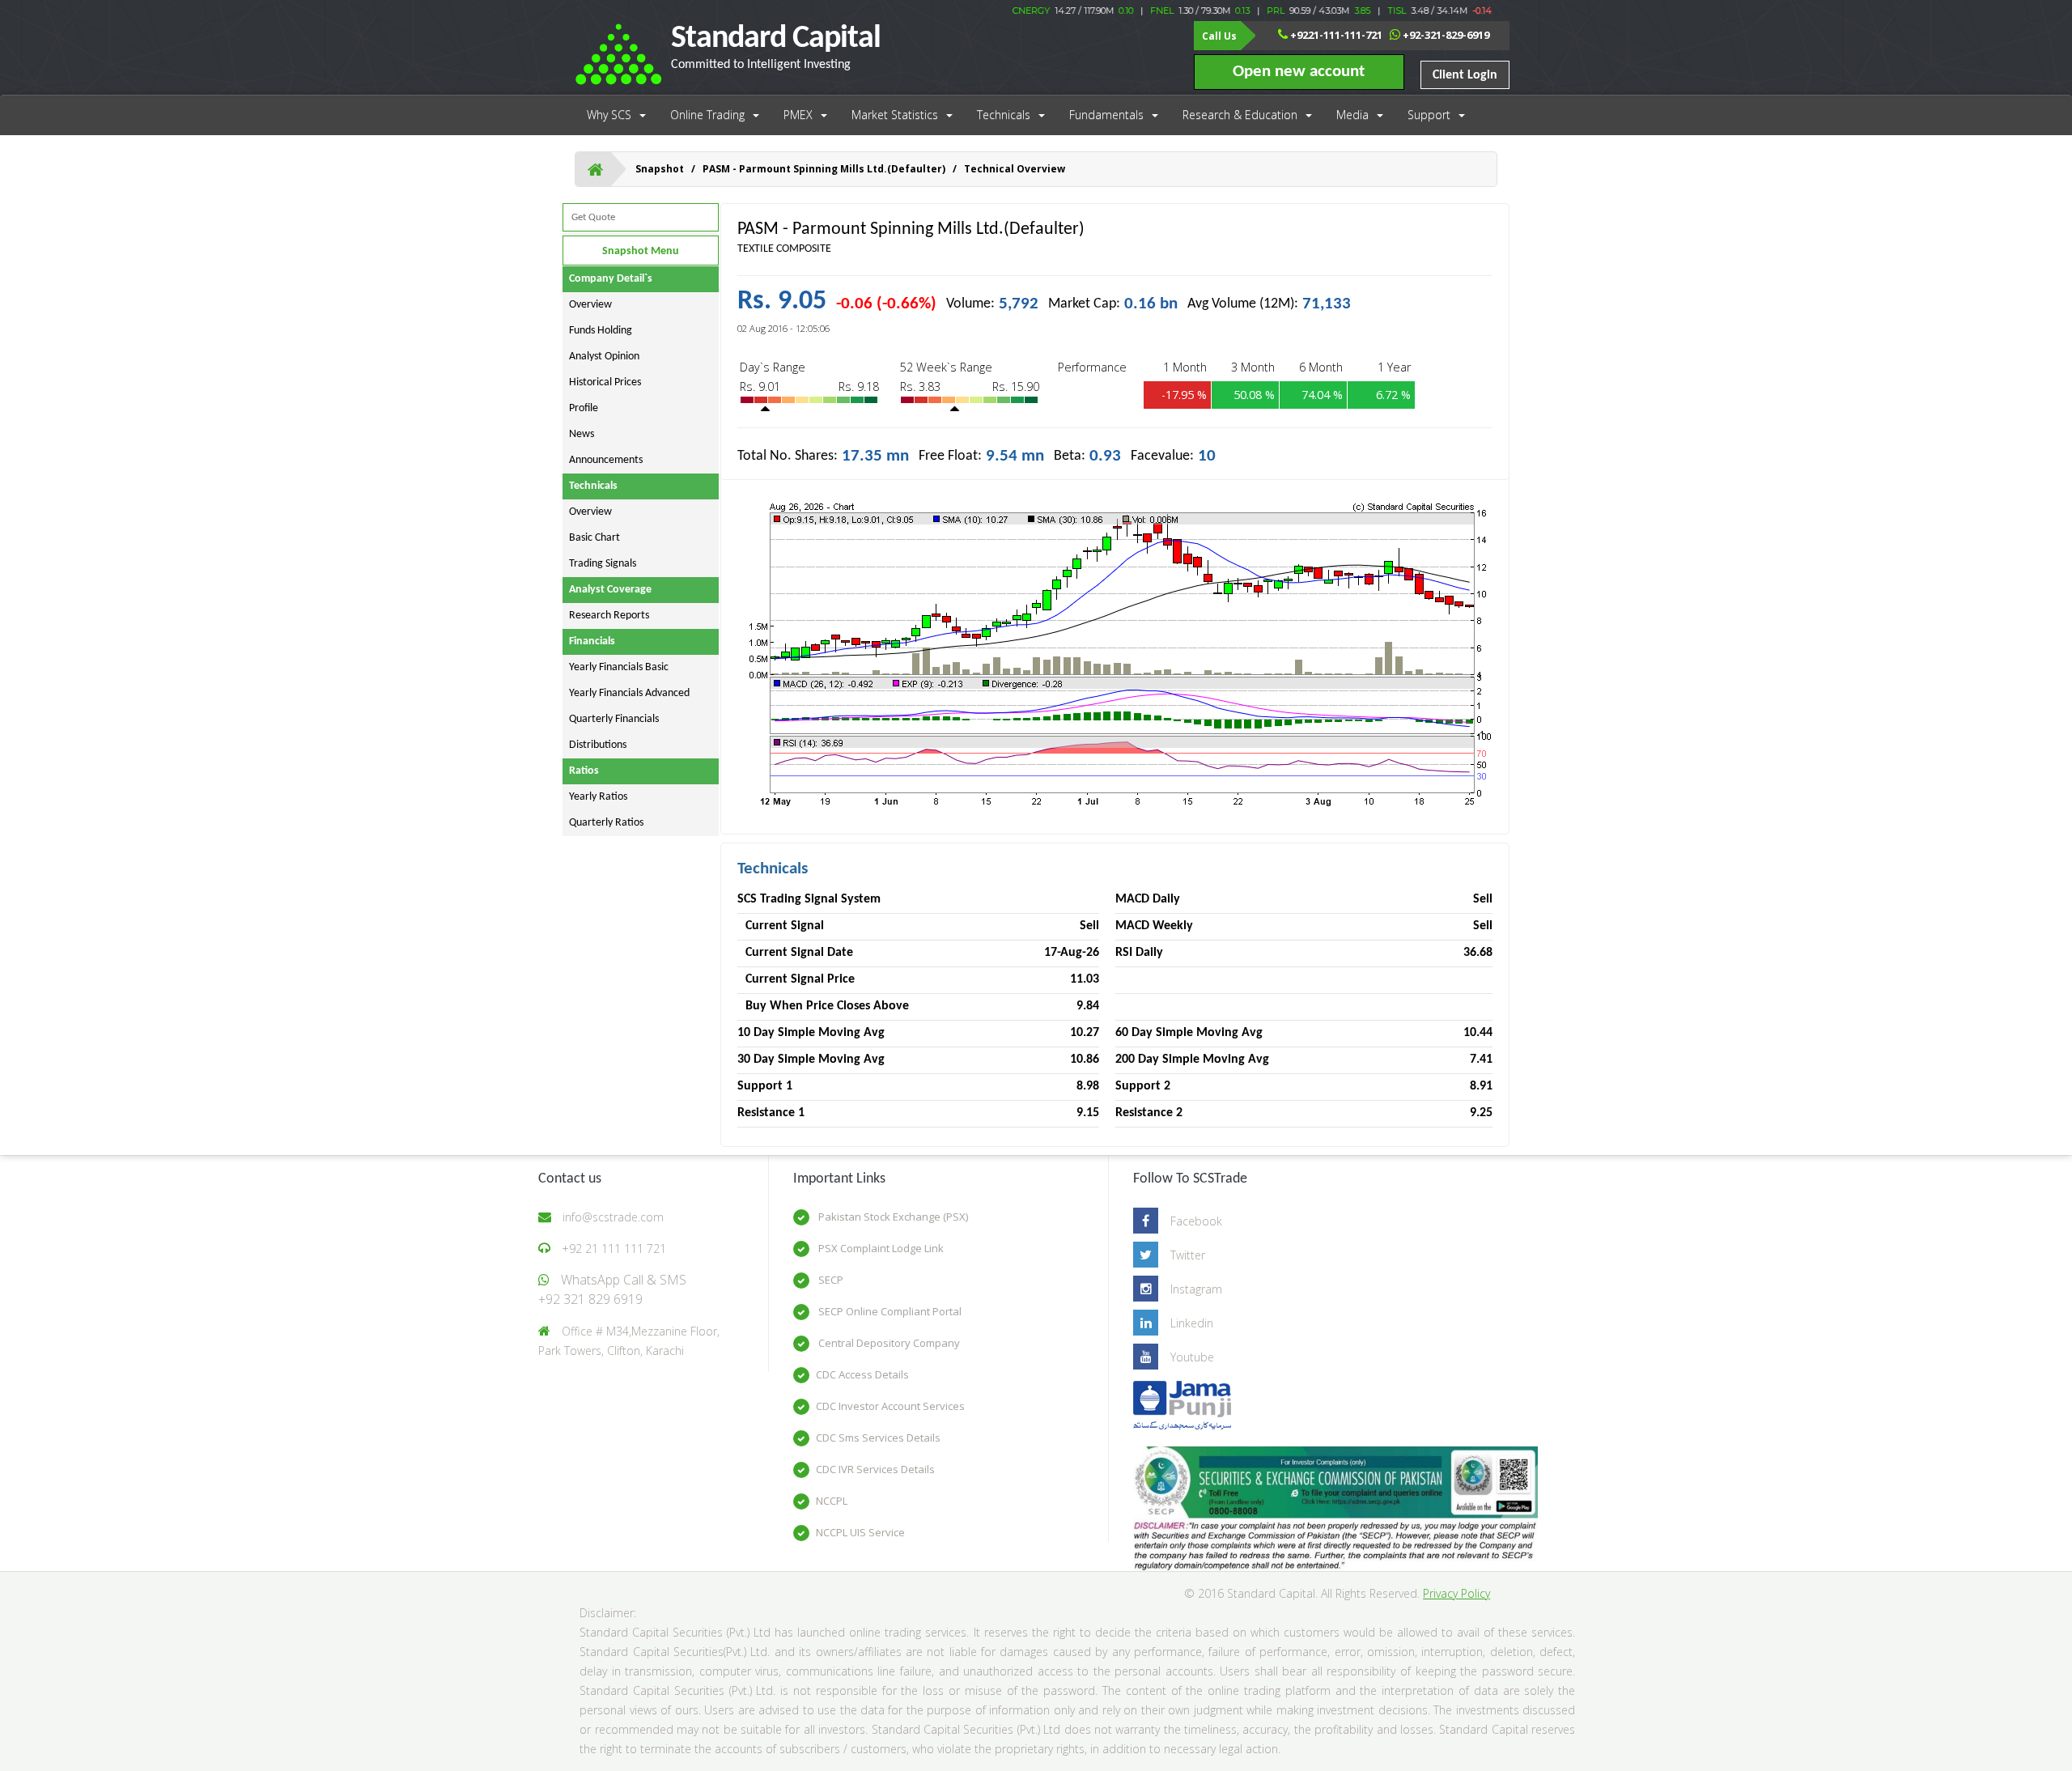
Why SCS (609, 115)
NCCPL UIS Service (860, 1532)
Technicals (1004, 115)
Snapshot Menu (641, 251)
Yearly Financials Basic (619, 667)
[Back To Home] (595, 169)
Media (1352, 115)
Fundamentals (1106, 115)
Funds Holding (601, 331)
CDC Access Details (862, 1374)
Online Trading (707, 115)
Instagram (1196, 1289)
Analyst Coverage (610, 590)
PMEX (798, 115)
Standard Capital (776, 47)
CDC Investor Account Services (890, 1406)
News (582, 434)
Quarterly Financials (614, 719)
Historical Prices (605, 382)
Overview (590, 305)
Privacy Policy (1456, 1593)
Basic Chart (594, 538)
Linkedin (1192, 1323)
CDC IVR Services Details (875, 1469)
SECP (830, 1280)
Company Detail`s (611, 279)
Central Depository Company (888, 1343)
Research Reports (609, 616)
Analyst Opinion (604, 357)
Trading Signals (603, 564)
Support (1429, 115)
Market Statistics (895, 115)
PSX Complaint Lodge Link (880, 1248)
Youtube (1192, 1357)
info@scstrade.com (613, 1217)
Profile (584, 408)
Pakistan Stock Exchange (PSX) (892, 1217)
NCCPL (832, 1501)
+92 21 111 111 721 (614, 1249)
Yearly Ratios (598, 797)
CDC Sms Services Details (878, 1438)
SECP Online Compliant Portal (889, 1311)
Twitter (1188, 1255)
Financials (592, 641)
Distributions (598, 745)
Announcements (606, 460)
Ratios (584, 771)
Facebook (1196, 1221)
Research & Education (1240, 115)
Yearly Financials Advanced (629, 693)
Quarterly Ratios (606, 823)
